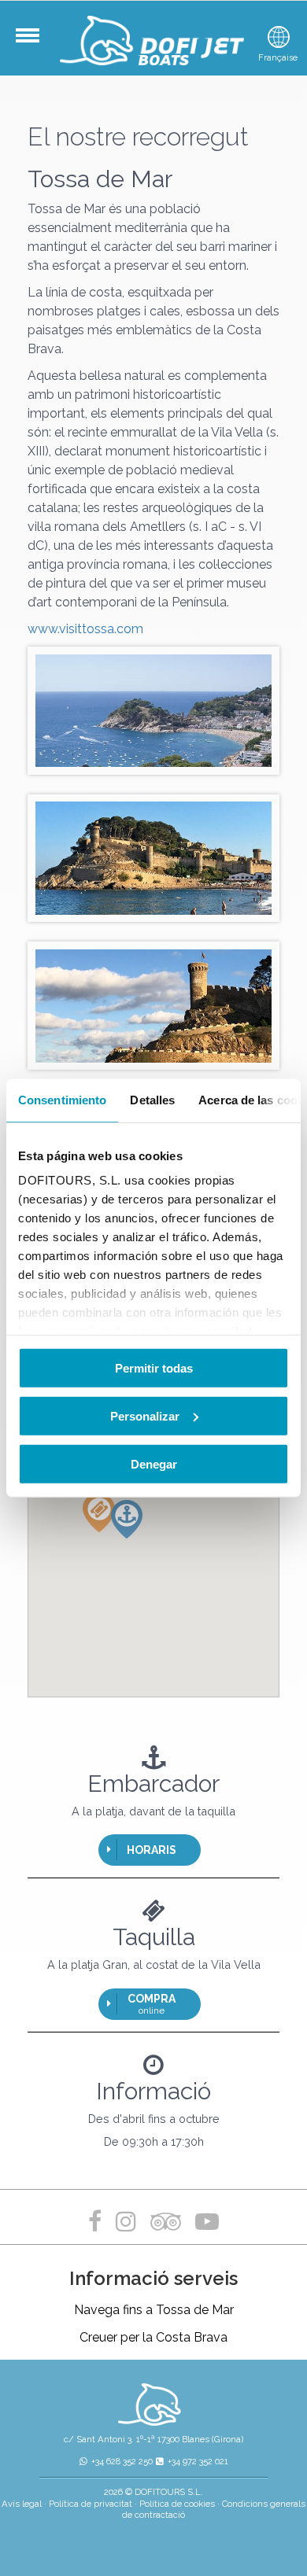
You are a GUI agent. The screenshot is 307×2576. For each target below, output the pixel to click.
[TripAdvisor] (169, 2222)
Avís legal (22, 2504)
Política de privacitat (91, 2504)
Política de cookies (177, 2504)
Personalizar (145, 1415)
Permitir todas (154, 1367)
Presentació (39, 43)
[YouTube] (207, 2222)
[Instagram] (126, 2222)
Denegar (154, 1463)
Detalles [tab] (152, 1099)
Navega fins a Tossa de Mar (154, 2310)
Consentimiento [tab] (62, 1099)
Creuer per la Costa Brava (153, 2337)
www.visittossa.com (85, 629)
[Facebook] (98, 2222)
